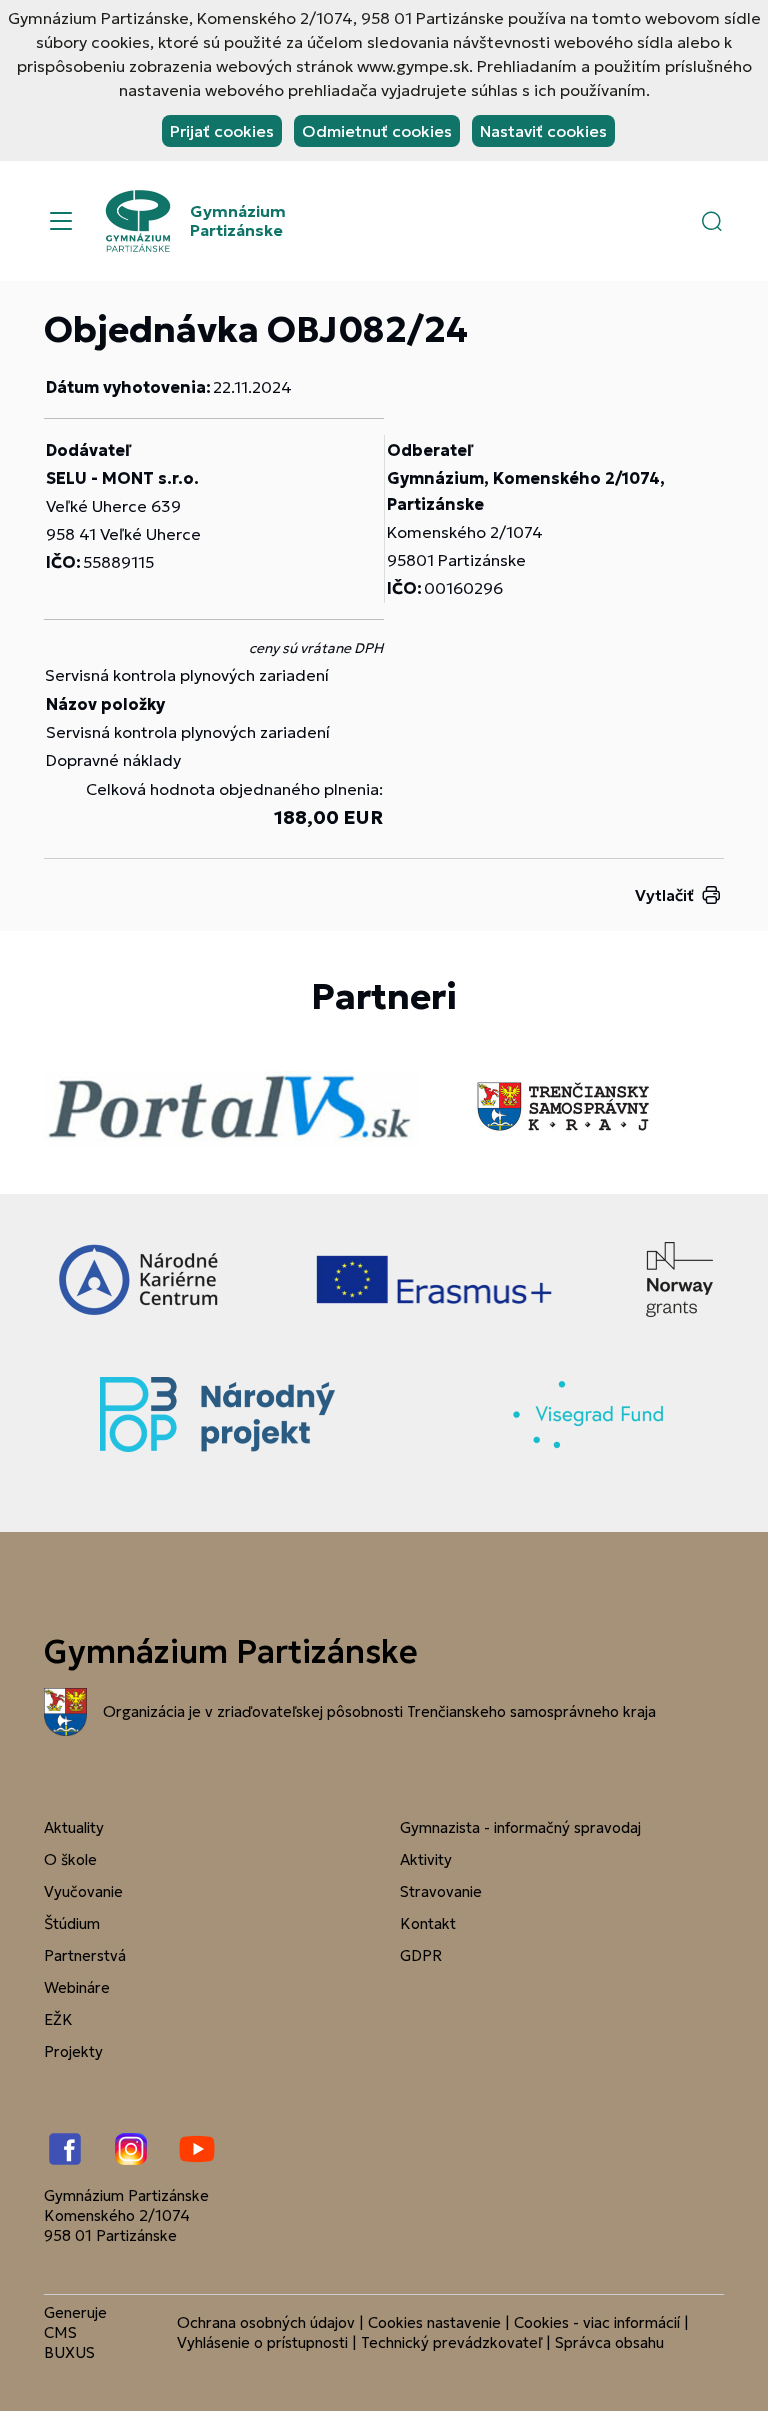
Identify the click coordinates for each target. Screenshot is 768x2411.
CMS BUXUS (69, 2342)
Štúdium (72, 1923)
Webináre (77, 1987)
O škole (70, 1859)
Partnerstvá (85, 1955)
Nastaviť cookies (543, 131)
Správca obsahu (609, 2342)
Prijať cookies (222, 131)
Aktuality (74, 1827)
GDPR (421, 1955)
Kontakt (428, 1923)
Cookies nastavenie (434, 2322)
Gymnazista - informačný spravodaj (520, 1827)
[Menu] (61, 221)
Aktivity (426, 1859)
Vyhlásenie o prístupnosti (262, 2342)
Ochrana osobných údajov (266, 2322)
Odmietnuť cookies (377, 131)
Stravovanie (441, 1891)
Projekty (73, 2051)
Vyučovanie (83, 1891)
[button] (712, 221)
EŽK (58, 2019)
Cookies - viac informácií (597, 2322)
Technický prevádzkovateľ (451, 2342)
